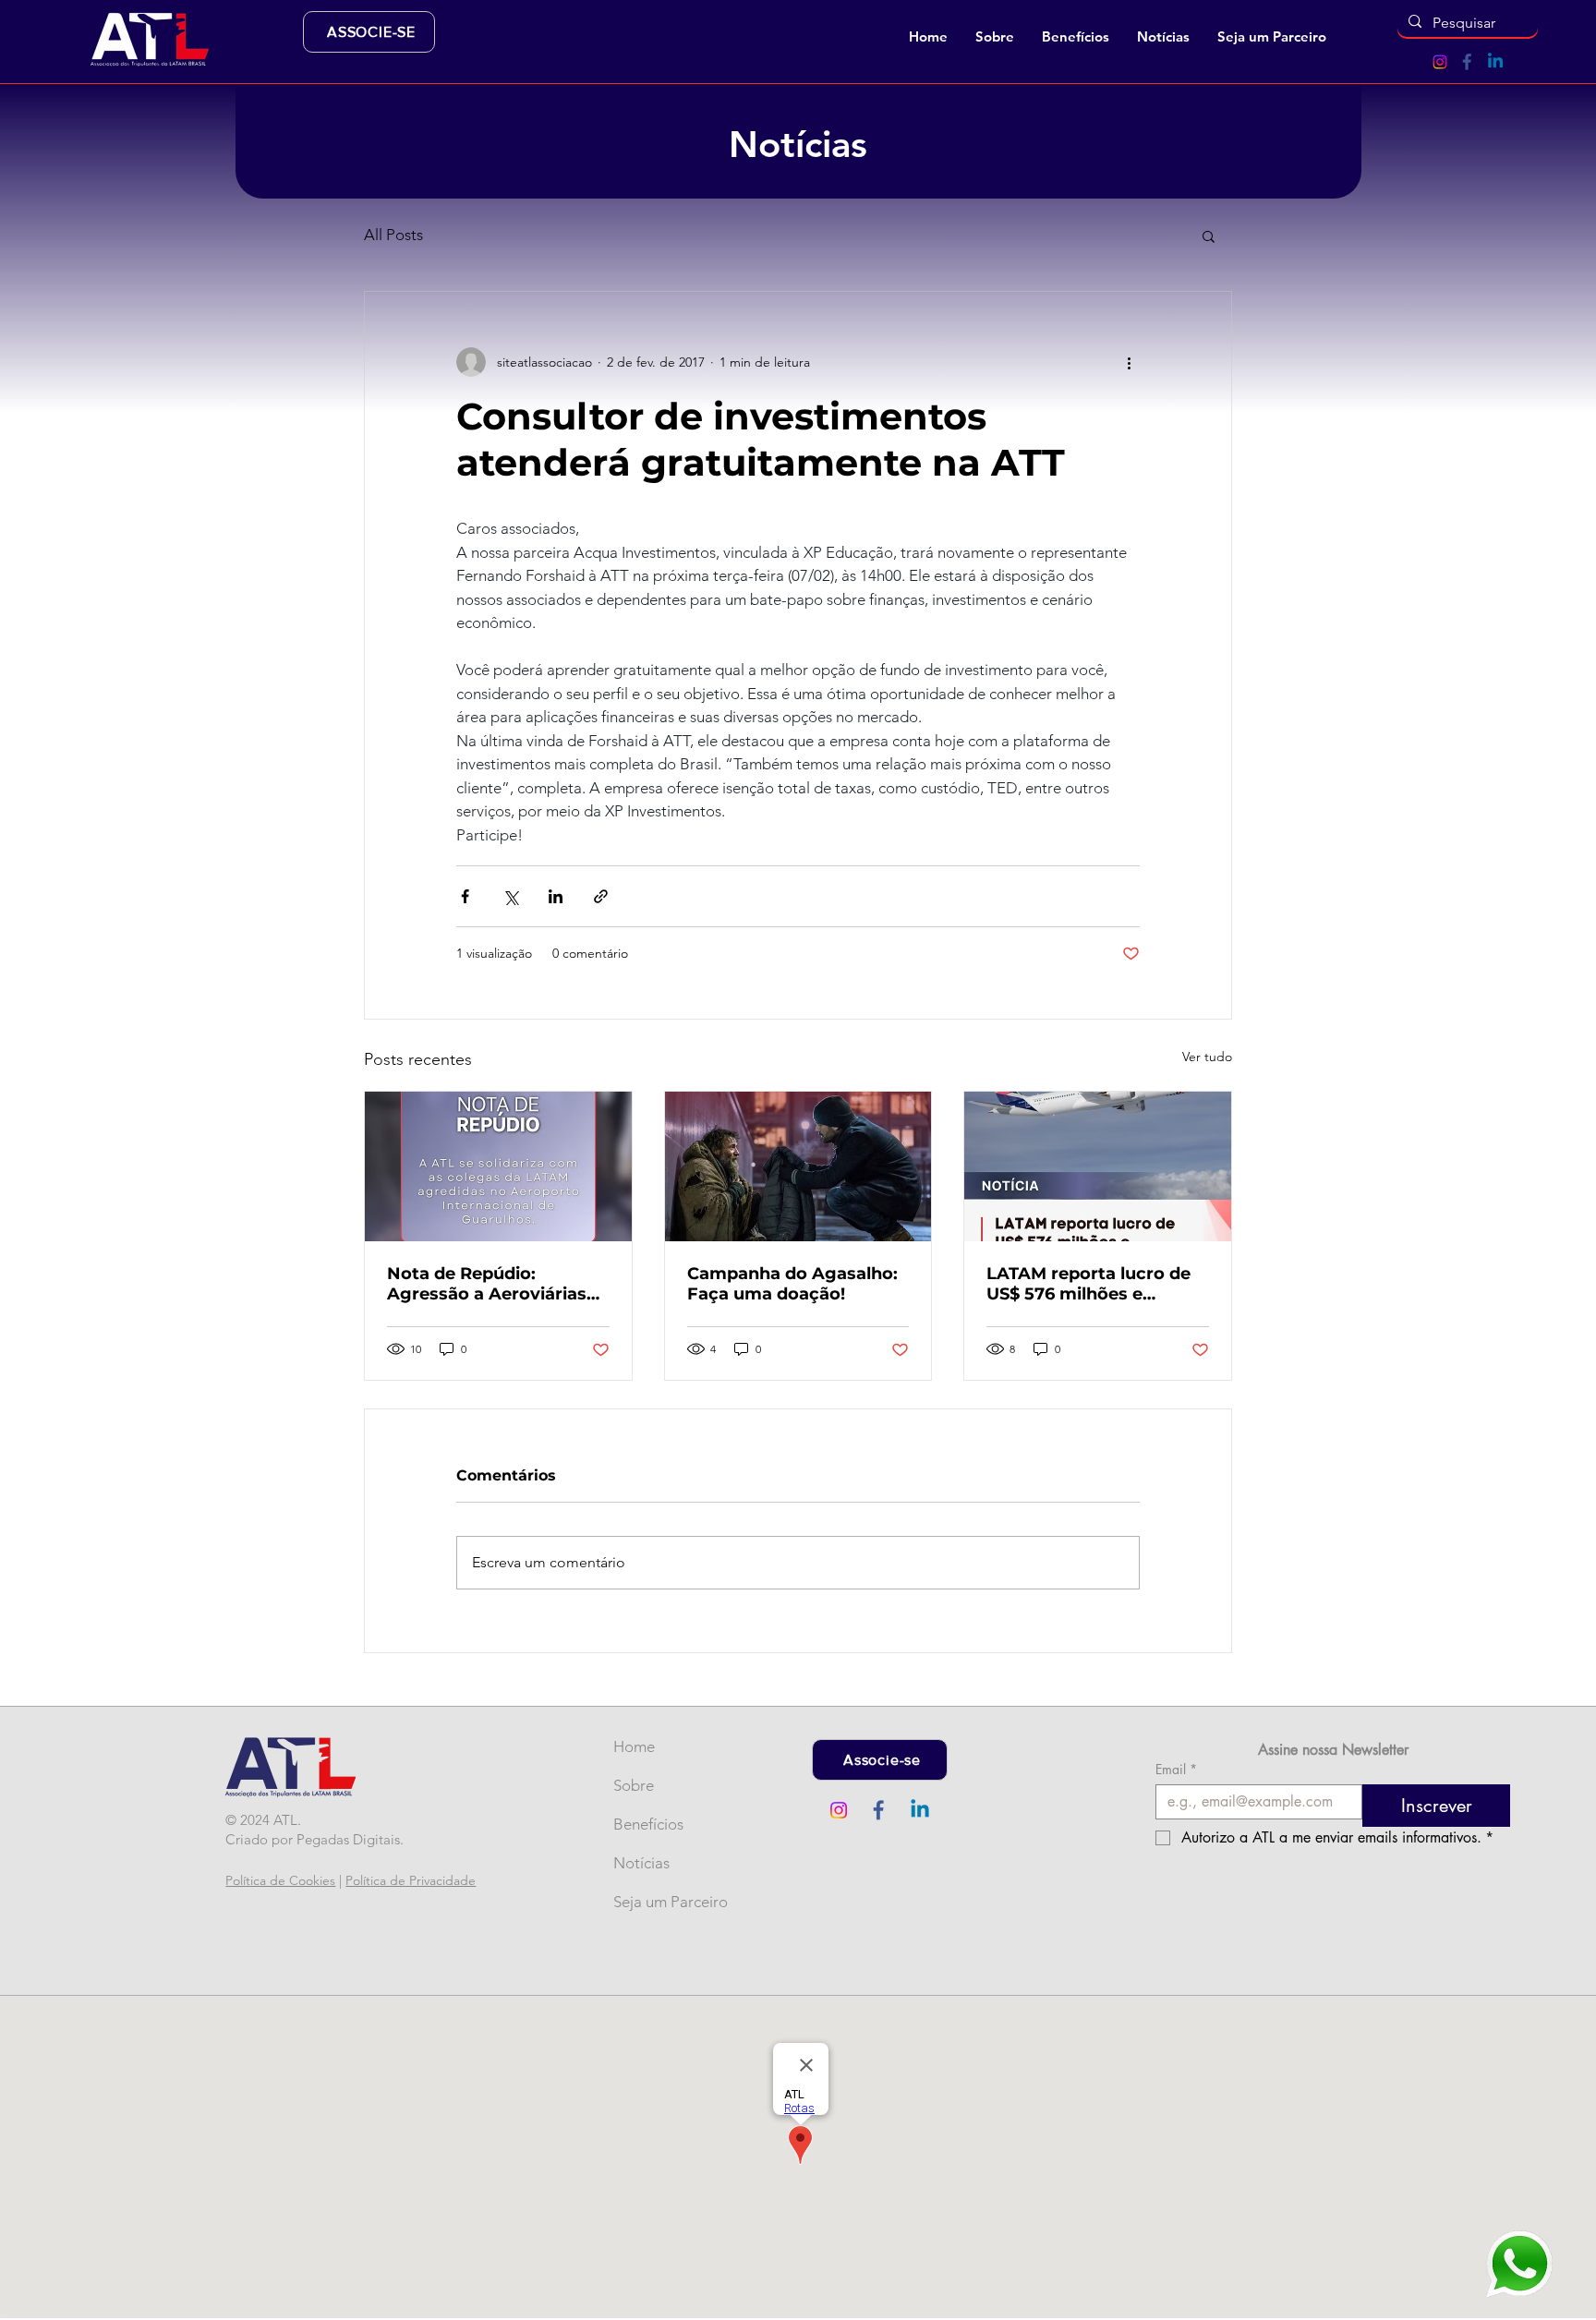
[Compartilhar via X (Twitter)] (510, 896)
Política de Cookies (280, 1880)
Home (634, 1746)
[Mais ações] (1129, 362)
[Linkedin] (1495, 62)
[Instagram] (1440, 62)
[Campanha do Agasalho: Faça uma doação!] (798, 1166)
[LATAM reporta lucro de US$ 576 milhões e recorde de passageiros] (1098, 1166)
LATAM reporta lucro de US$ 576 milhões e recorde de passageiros (1088, 1284)
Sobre (634, 1785)
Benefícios (644, 1824)
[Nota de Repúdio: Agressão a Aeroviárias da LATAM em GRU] (498, 1166)
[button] (995, 37)
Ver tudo (1207, 1057)
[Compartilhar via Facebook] (465, 896)
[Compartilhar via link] (601, 896)
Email (1176, 1769)
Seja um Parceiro (644, 1902)
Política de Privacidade (411, 1880)
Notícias (641, 1863)
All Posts (393, 235)
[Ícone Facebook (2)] (1468, 62)
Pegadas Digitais (348, 1839)
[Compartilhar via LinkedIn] (556, 896)
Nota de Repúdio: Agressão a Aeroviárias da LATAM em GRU (487, 1284)
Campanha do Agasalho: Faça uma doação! (792, 1284)
